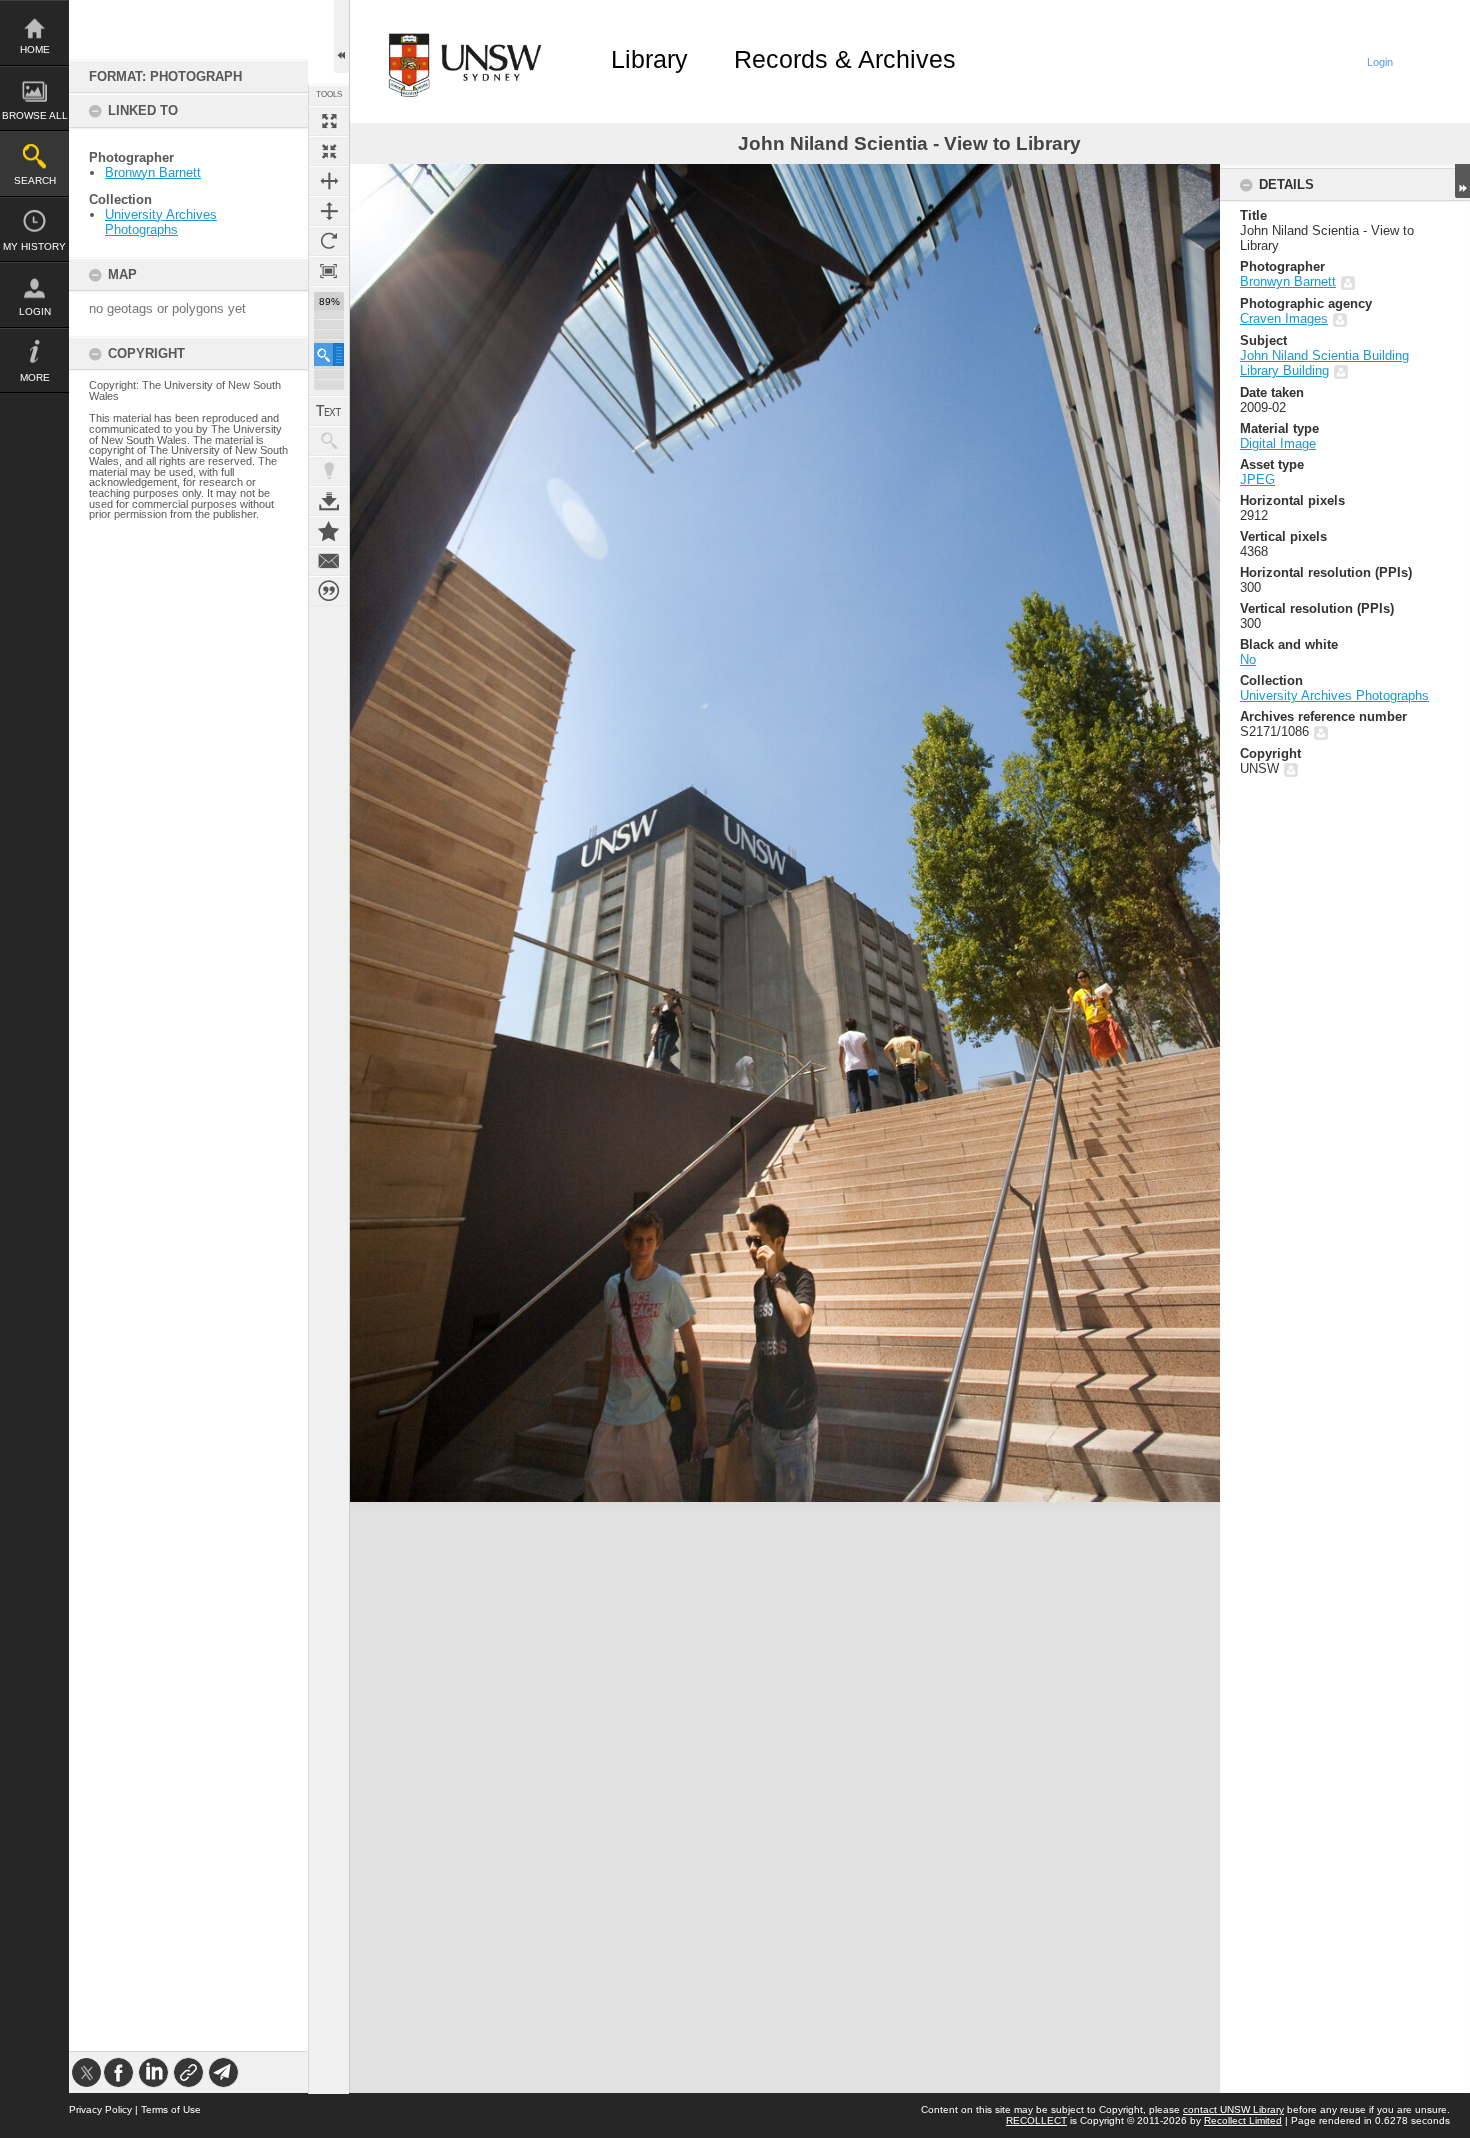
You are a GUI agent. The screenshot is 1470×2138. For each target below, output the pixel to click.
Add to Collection (329, 531)
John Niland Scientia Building (1324, 355)
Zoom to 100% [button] (329, 271)
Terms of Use (171, 2109)
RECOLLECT (1036, 2120)
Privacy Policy (100, 2109)
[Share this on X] (86, 2072)
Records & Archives (845, 59)
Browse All (35, 115)
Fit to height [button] (329, 211)
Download (329, 501)
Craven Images (1284, 318)
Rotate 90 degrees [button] (329, 241)
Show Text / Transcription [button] (329, 411)
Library (649, 59)
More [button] (35, 377)
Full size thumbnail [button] (329, 121)
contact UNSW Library (1233, 2109)
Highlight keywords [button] (329, 471)
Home (35, 49)
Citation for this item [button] (329, 591)
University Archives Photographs (161, 222)
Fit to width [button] (329, 181)
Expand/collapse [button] (1462, 181)
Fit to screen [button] (329, 151)
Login (35, 311)
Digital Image (1278, 443)
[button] (329, 354)
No (1248, 659)
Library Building (1284, 370)
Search (35, 180)
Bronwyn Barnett (153, 172)
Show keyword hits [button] (329, 441)
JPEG (1257, 479)
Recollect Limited (1243, 2120)
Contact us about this (329, 561)
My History (34, 246)
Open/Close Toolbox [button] (341, 36)
